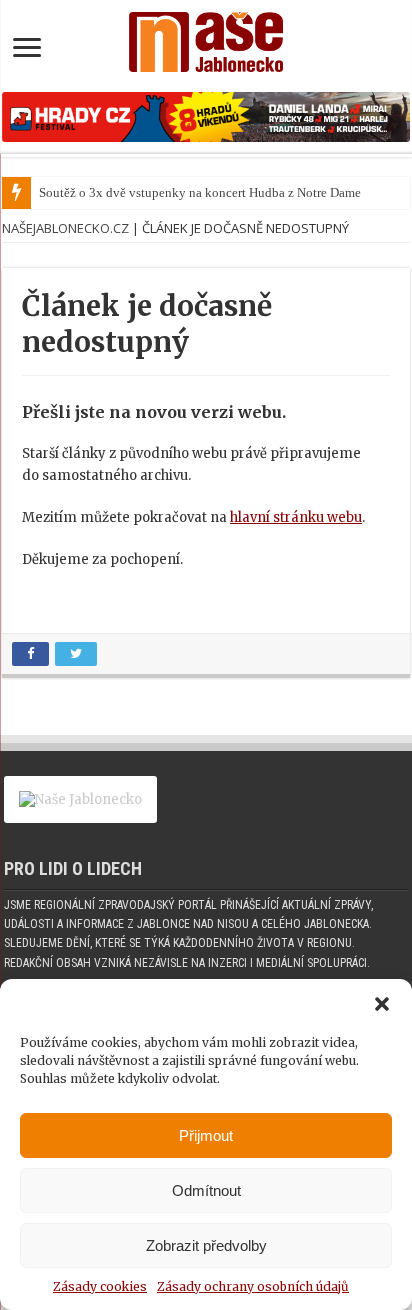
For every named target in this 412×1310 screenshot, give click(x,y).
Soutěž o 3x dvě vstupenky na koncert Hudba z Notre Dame (200, 192)
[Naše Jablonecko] (206, 38)
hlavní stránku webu (296, 517)
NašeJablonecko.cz (65, 228)
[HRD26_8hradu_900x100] (206, 116)
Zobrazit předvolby (206, 1245)
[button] (382, 1004)
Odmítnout (206, 1190)
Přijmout (206, 1135)
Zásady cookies (100, 1286)
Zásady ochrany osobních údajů (253, 1286)
